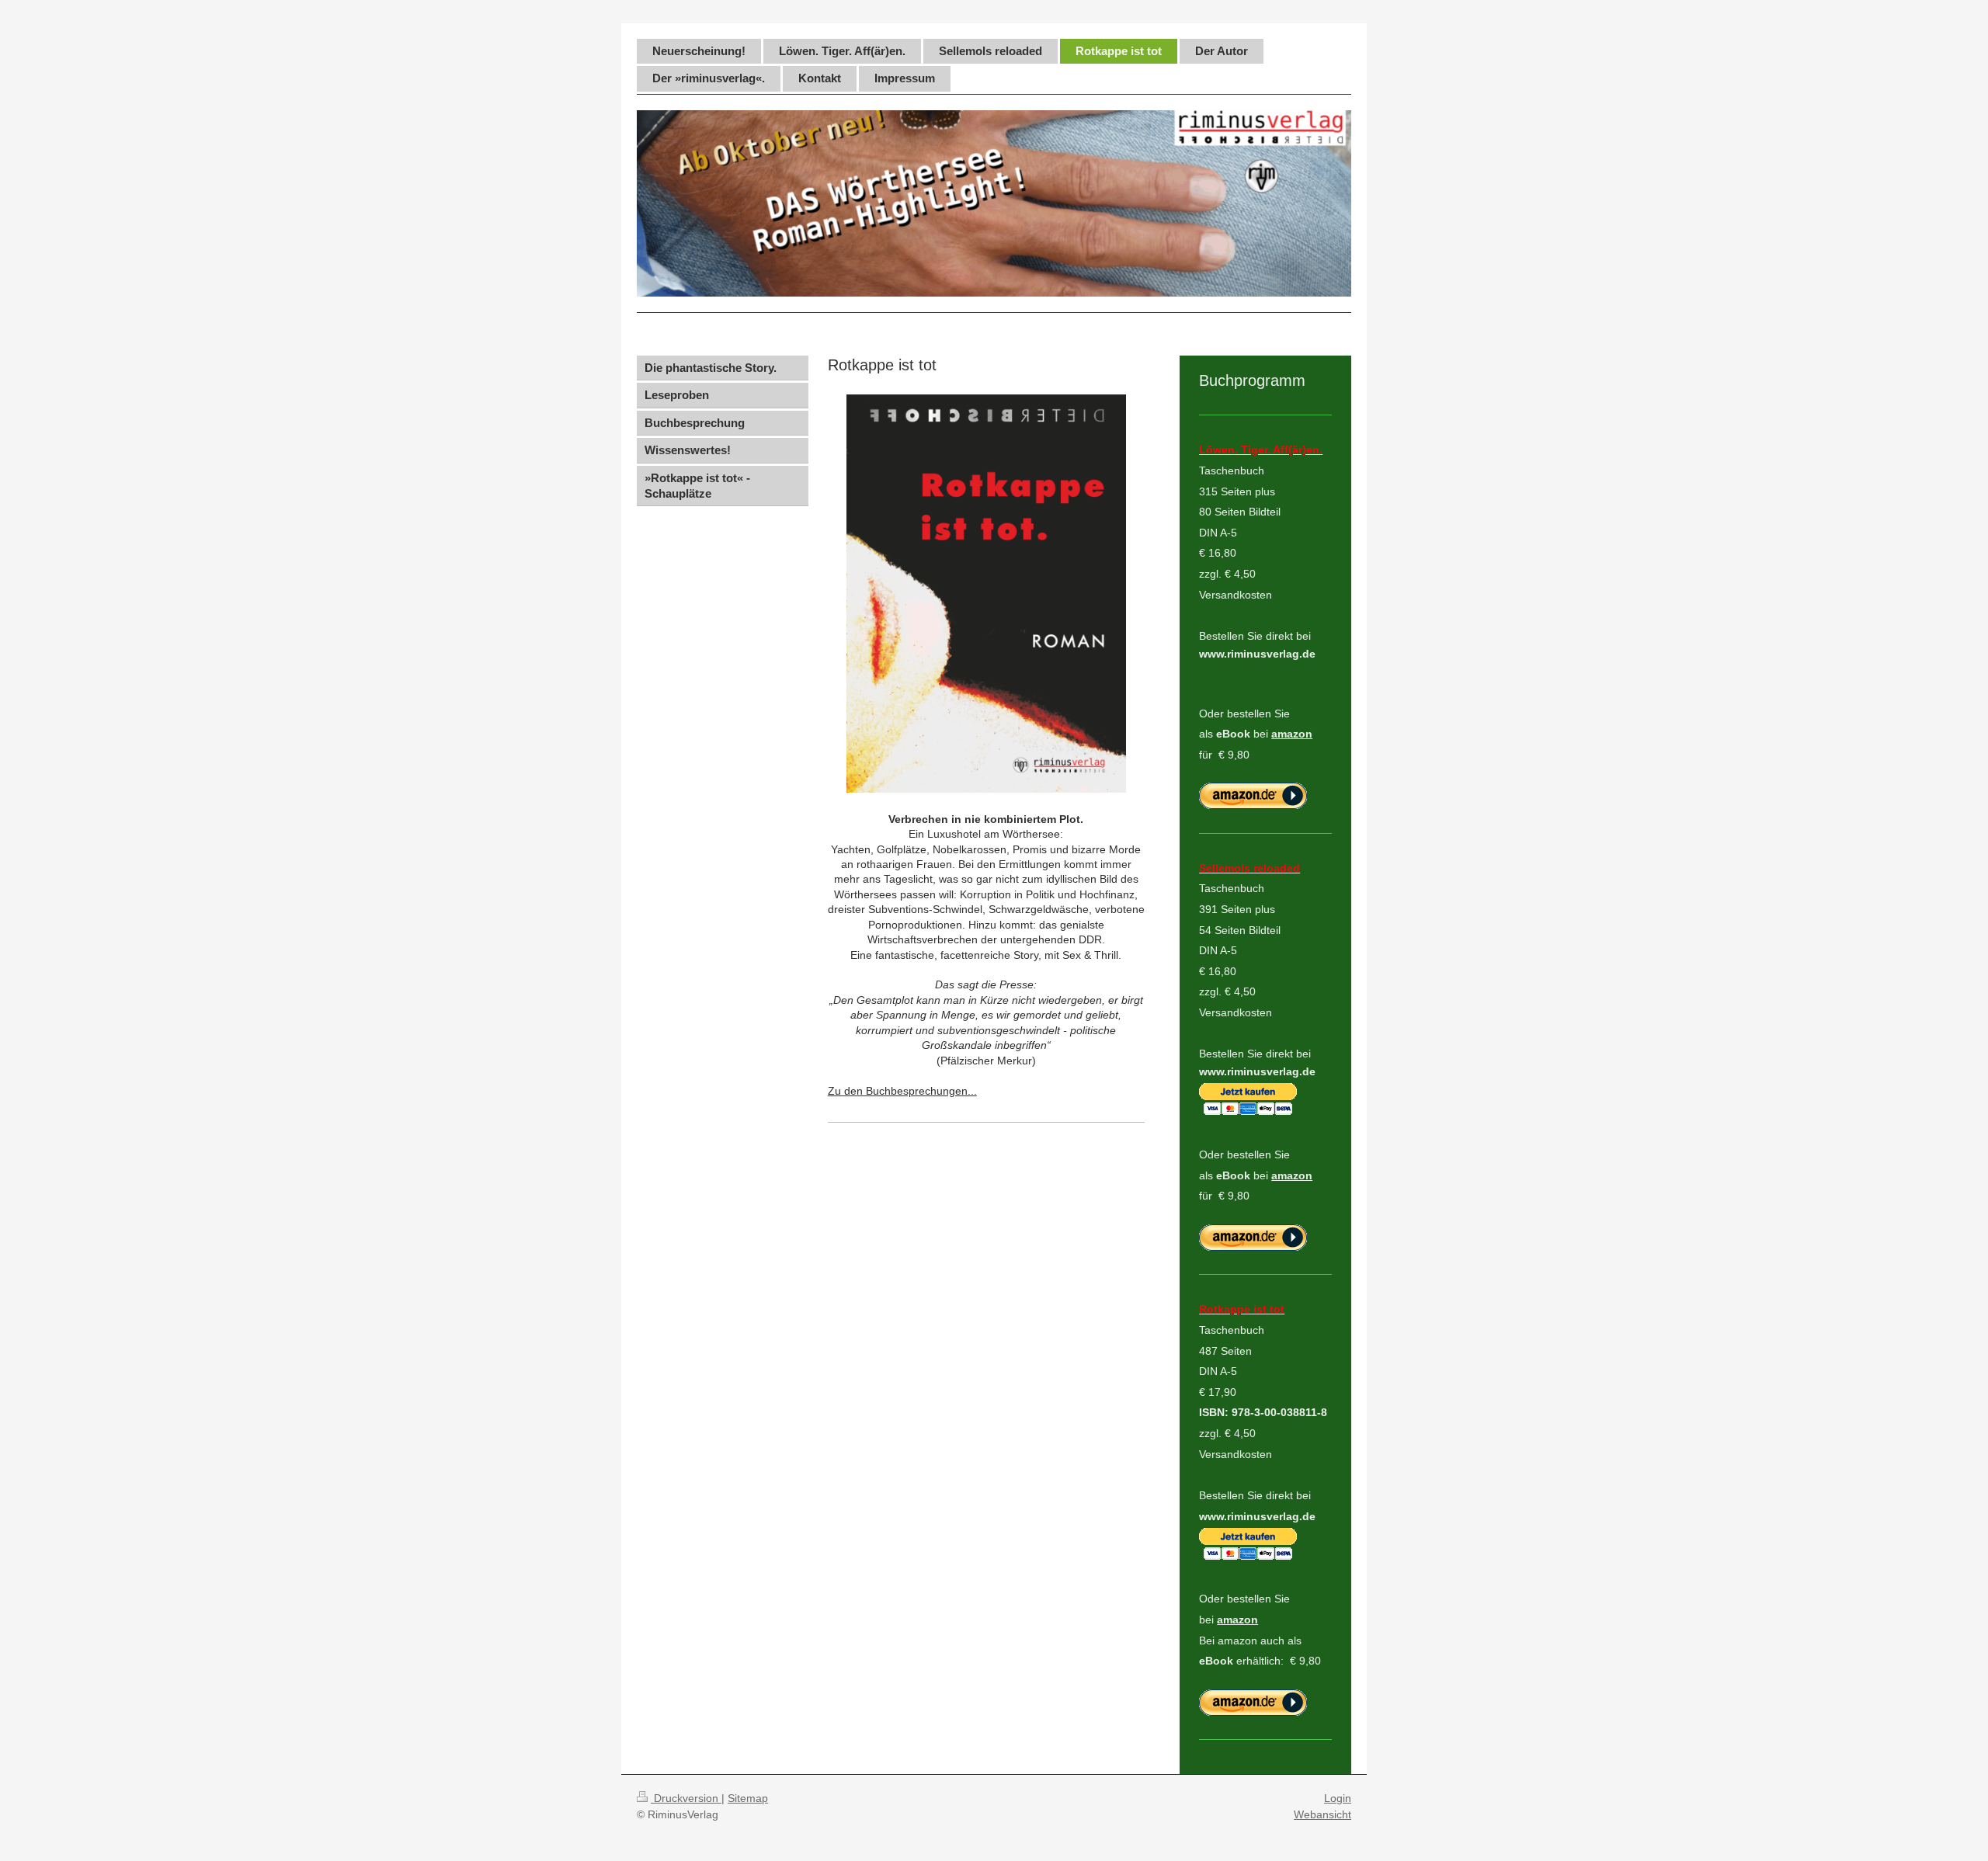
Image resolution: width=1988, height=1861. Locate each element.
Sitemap (748, 1798)
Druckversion (686, 1798)
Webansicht (1322, 1814)
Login (1338, 1798)
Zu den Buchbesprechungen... (902, 1091)
